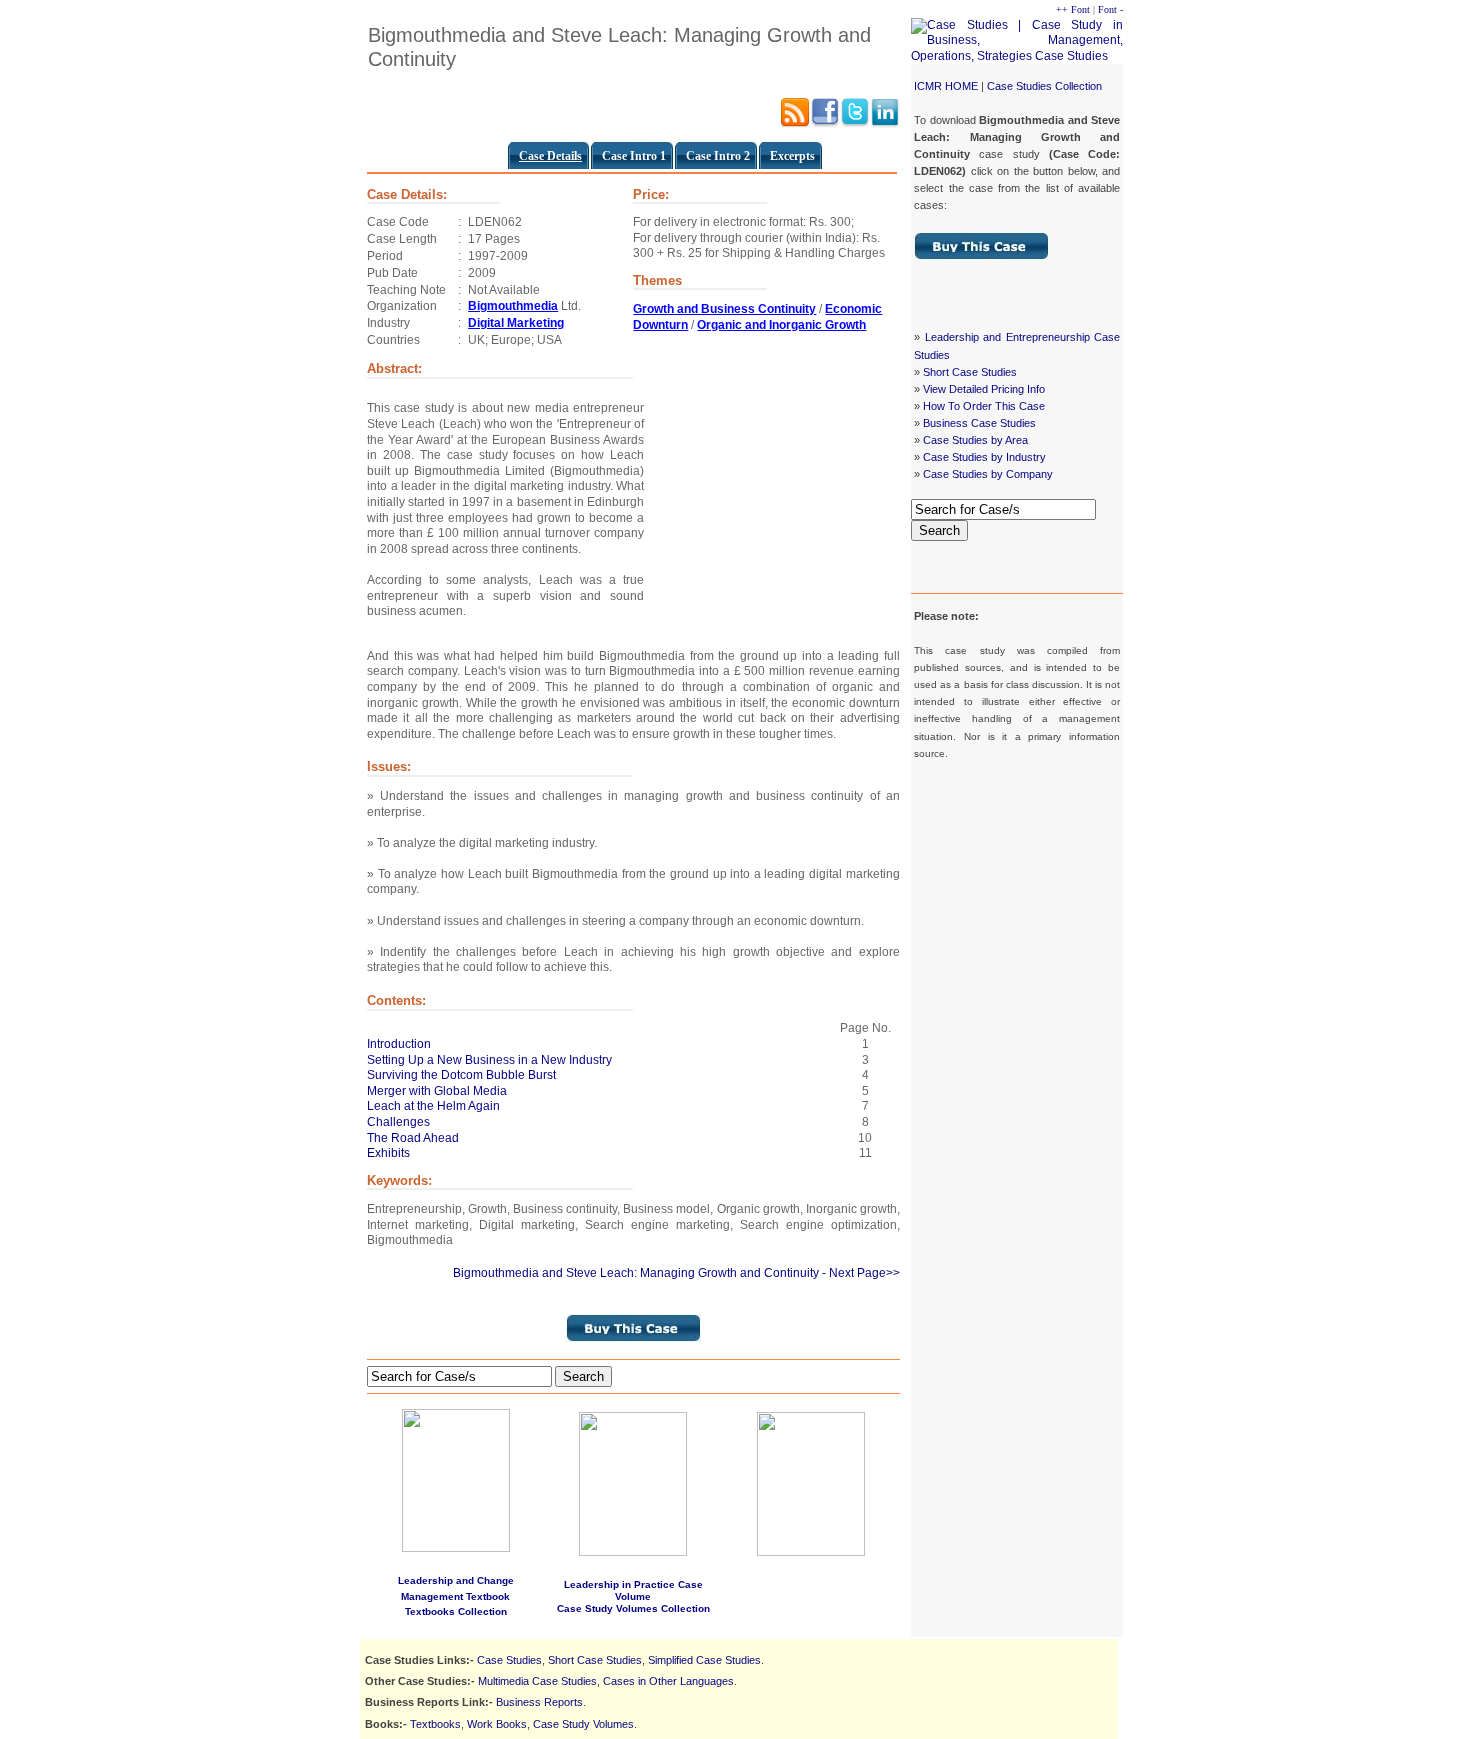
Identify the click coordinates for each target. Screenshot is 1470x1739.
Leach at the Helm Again (433, 1106)
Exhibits (388, 1153)
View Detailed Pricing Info (984, 389)
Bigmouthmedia (513, 306)
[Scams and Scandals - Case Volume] (633, 1552)
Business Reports (539, 1702)
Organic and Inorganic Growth (781, 325)
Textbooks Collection (456, 1611)
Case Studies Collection (1044, 86)
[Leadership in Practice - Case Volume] (811, 1552)
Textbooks (435, 1724)
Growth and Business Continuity (724, 309)
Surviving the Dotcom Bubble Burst (461, 1075)
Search (939, 530)
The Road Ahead (413, 1138)
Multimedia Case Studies (537, 1681)
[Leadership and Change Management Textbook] (456, 1477)
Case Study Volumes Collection (633, 1608)
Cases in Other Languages (668, 1681)
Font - (1110, 9)
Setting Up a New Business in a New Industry (489, 1060)
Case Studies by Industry (984, 457)
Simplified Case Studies (704, 1660)
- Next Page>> (861, 1273)
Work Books (497, 1724)
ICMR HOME (946, 86)
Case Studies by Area (975, 440)
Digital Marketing (516, 323)
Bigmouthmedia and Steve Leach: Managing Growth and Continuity (636, 1273)
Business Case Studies (979, 423)
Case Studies (509, 1660)
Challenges (398, 1122)
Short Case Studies (970, 372)
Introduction (399, 1044)
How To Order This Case (984, 406)
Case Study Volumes (583, 1724)
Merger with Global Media (437, 1091)
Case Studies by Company (988, 474)
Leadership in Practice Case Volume (633, 1590)
